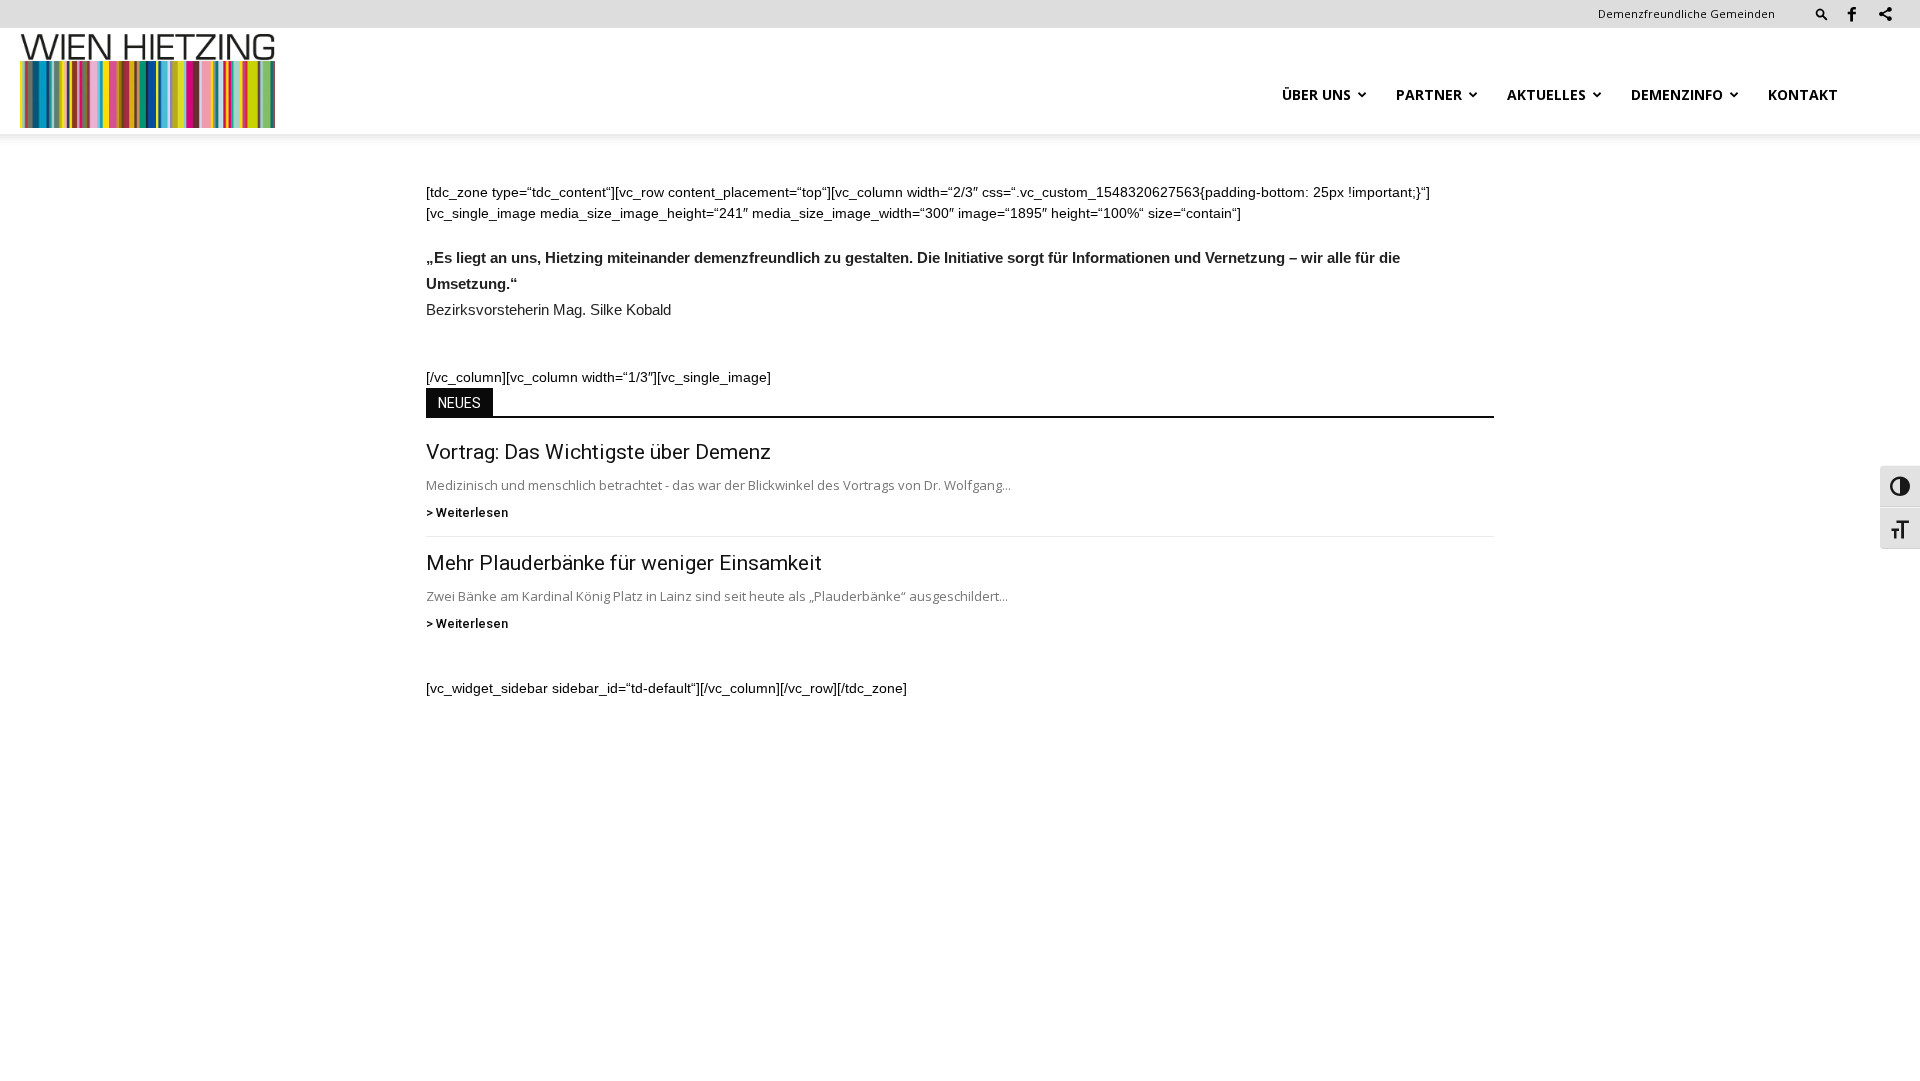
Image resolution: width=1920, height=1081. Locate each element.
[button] (1822, 13)
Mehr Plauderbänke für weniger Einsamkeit (624, 563)
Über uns (1316, 94)
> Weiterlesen (467, 512)
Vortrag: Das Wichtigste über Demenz (598, 452)
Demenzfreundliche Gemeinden (1686, 13)
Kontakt (1803, 94)
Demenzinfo (1677, 94)
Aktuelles (1546, 94)
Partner (1429, 94)
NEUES (459, 403)
